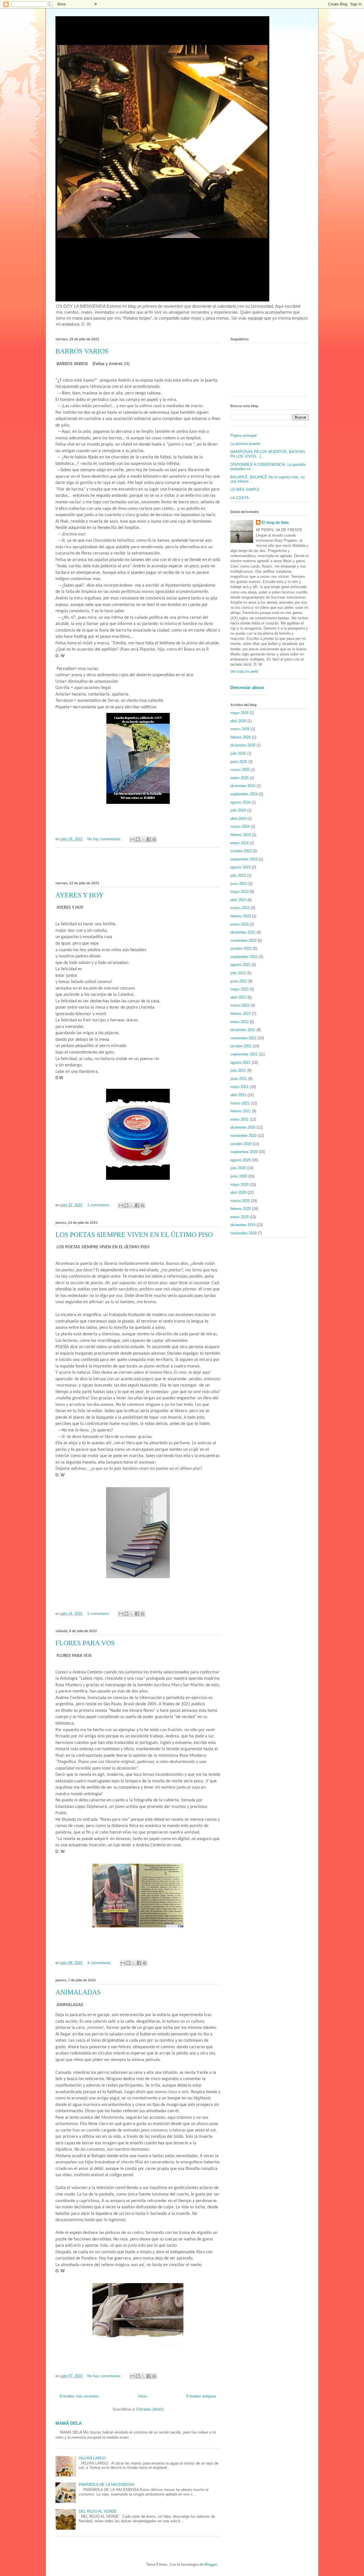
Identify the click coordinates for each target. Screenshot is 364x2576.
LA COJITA (240, 498)
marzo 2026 (240, 729)
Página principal (243, 435)
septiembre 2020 (244, 1152)
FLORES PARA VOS (85, 1643)
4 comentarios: (100, 1963)
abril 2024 (238, 819)
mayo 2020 (239, 1184)
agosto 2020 (240, 1160)
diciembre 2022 (243, 932)
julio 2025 (238, 753)
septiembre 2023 (244, 859)
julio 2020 (238, 1168)
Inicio (143, 2396)
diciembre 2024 (243, 786)
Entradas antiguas (201, 2396)
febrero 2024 (241, 835)
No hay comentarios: (105, 839)
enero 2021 (239, 1119)
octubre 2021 (241, 1046)
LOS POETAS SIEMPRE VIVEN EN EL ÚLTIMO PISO (134, 1235)
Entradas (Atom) (150, 2409)
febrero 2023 (241, 916)
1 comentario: (99, 1205)
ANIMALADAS (78, 1992)
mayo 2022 (239, 989)
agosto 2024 (240, 802)
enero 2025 (239, 778)
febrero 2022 (241, 1014)
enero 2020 (239, 1217)
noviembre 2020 (243, 1136)
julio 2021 (238, 1070)
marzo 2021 (240, 1103)
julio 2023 (238, 875)
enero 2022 (239, 1022)
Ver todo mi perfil (244, 672)
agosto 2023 (240, 867)
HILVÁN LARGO (92, 2458)
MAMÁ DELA (69, 2423)
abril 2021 (238, 1095)
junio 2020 (239, 1176)
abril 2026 (238, 721)
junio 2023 (239, 884)
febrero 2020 (241, 1209)
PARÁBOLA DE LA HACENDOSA (107, 2485)
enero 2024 (239, 843)
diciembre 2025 (243, 745)
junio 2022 (239, 981)
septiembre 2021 (244, 1054)
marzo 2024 (240, 826)
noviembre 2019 (243, 1233)
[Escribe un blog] (138, 839)
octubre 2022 (241, 948)
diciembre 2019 (243, 1225)
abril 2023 (238, 900)
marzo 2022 (240, 1005)
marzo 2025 (240, 770)
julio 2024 (238, 810)
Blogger (211, 2564)
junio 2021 (239, 1079)
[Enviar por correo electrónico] (133, 839)
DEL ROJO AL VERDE (98, 2511)
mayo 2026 (239, 713)
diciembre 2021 (243, 1030)
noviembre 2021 (243, 1038)
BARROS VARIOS (82, 351)
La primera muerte (245, 444)
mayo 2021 (239, 1087)
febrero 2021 (241, 1111)
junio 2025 (239, 762)
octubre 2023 (241, 851)
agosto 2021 (240, 1063)
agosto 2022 (240, 965)
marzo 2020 (240, 1201)
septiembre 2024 (244, 794)
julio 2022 (238, 973)
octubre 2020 (241, 1144)
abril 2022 (238, 997)
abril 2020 (238, 1192)
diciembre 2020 (243, 1127)
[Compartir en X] (143, 839)
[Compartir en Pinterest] (154, 839)
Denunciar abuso (247, 687)
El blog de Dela (275, 523)
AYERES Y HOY (79, 895)
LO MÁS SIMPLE (245, 490)
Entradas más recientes (79, 2396)
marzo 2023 (240, 908)
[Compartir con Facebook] (149, 839)
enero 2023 (239, 924)
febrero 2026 (241, 737)
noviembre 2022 (243, 941)
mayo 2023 (239, 892)
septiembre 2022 (244, 957)
